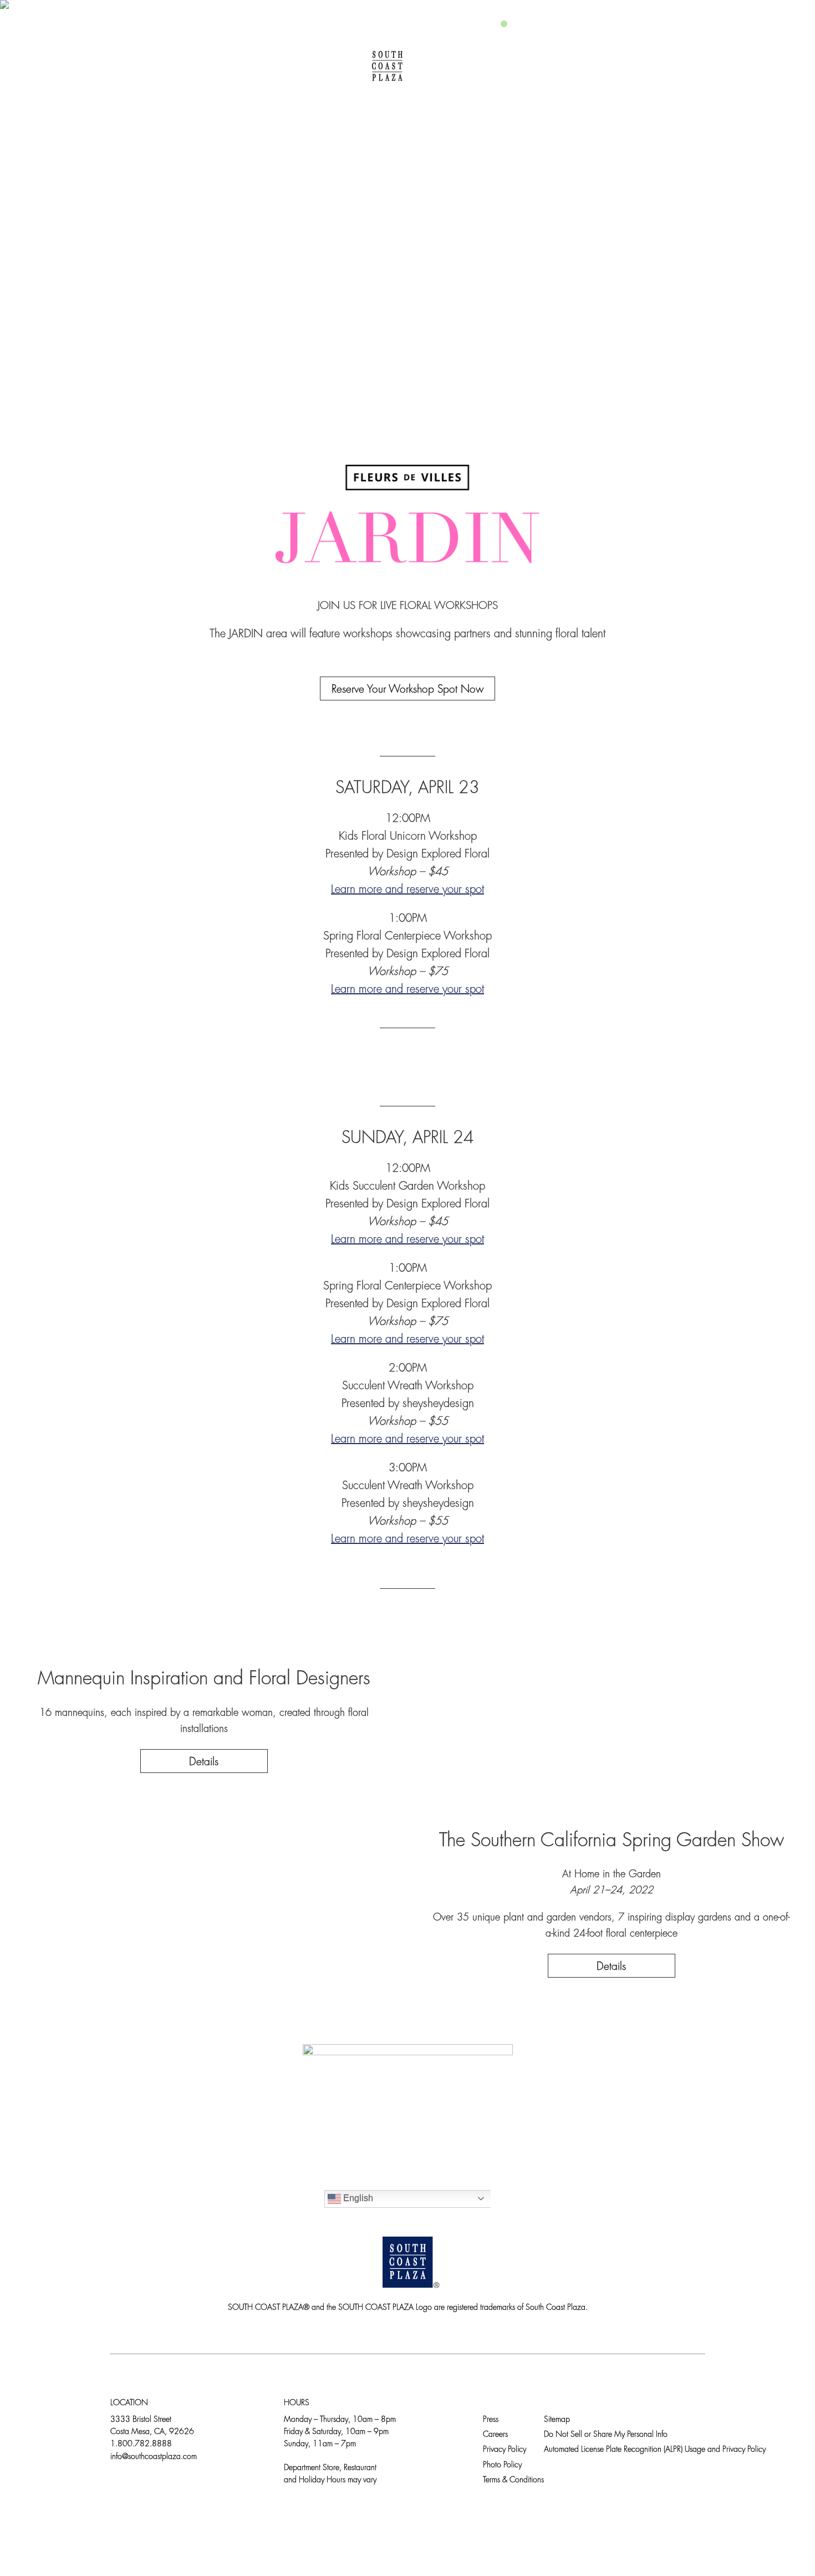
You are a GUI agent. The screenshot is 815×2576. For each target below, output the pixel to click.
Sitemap (557, 2420)
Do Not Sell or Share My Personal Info (606, 2435)
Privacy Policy (505, 2450)
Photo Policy (502, 2465)
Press (491, 2420)
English (357, 2198)
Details (204, 1763)
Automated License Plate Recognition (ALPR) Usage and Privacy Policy (655, 2450)
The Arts (463, 66)
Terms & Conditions (513, 2480)
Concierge (304, 66)
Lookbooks (543, 66)
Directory (155, 66)
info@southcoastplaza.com (154, 2457)
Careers (495, 2435)
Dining (228, 66)
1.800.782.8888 (141, 2444)
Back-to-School (645, 66)
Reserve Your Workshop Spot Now (407, 690)
